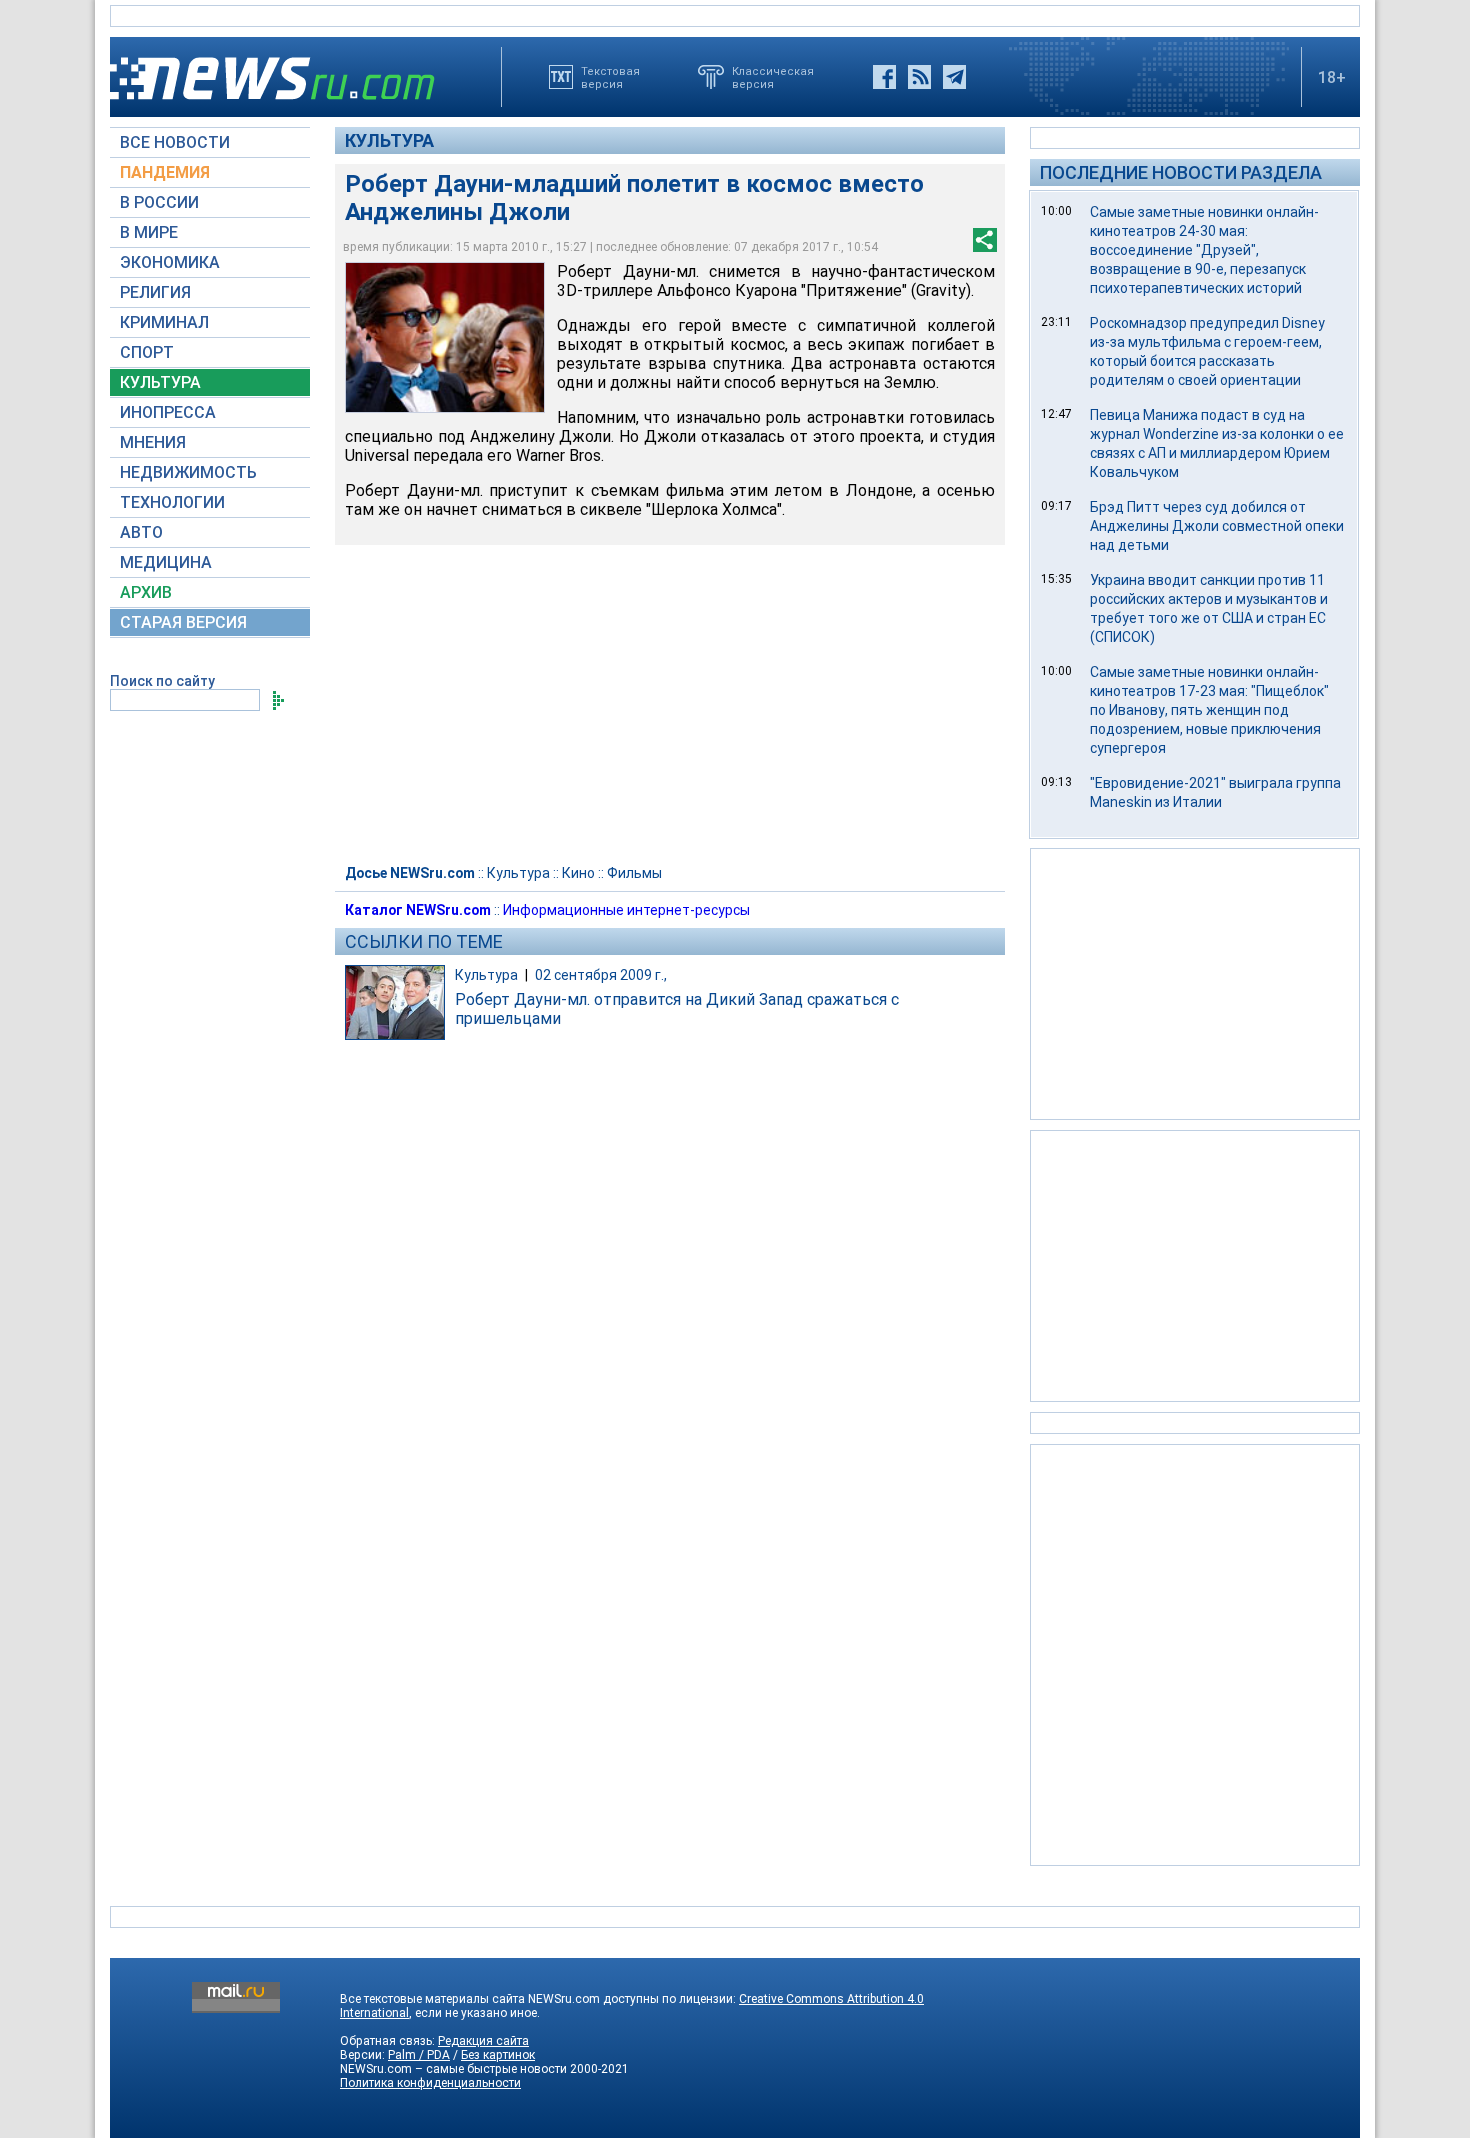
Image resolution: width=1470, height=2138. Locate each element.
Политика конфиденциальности (430, 2083)
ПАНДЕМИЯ (165, 172)
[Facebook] (884, 77)
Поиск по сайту (162, 681)
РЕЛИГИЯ (155, 292)
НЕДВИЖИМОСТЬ (188, 472)
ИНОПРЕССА (168, 412)
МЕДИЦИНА (166, 562)
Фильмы (634, 873)
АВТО (141, 532)
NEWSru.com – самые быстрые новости (453, 2069)
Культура (389, 140)
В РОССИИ (159, 202)
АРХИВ (146, 592)
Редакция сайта (483, 2041)
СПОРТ (147, 352)
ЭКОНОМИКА (170, 262)
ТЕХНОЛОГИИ (172, 502)
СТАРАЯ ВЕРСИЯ (183, 622)
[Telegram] (954, 77)
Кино (578, 873)
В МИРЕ (149, 232)
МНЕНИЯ (153, 442)
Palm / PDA (419, 2055)
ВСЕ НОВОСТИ (175, 142)
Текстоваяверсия (610, 77)
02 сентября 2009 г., (601, 975)
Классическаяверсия (773, 77)
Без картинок (498, 2055)
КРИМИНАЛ (164, 322)
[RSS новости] (919, 77)
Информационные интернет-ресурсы (626, 910)
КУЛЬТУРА (160, 382)
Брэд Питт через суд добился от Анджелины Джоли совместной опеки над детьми (1217, 526)
